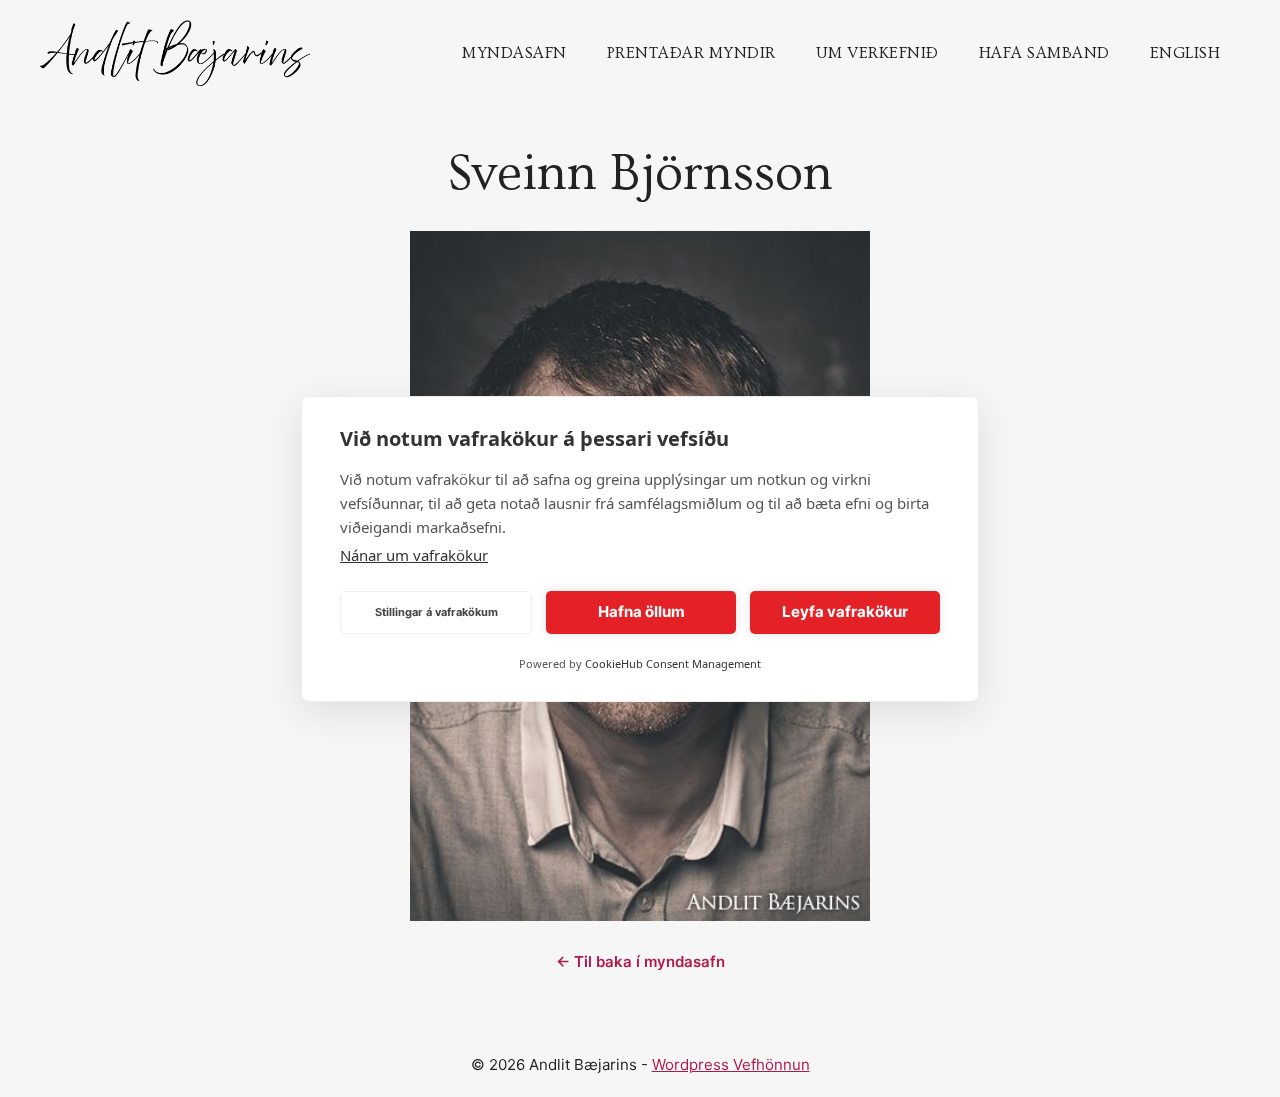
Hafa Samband (1044, 53)
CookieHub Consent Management (673, 663)
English (1185, 53)
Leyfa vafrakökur (845, 611)
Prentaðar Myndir (691, 53)
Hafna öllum (641, 611)
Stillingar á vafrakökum (436, 612)
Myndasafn (514, 53)
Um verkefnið (877, 53)
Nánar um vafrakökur (414, 555)
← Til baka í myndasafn (640, 961)
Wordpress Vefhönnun (731, 1064)
